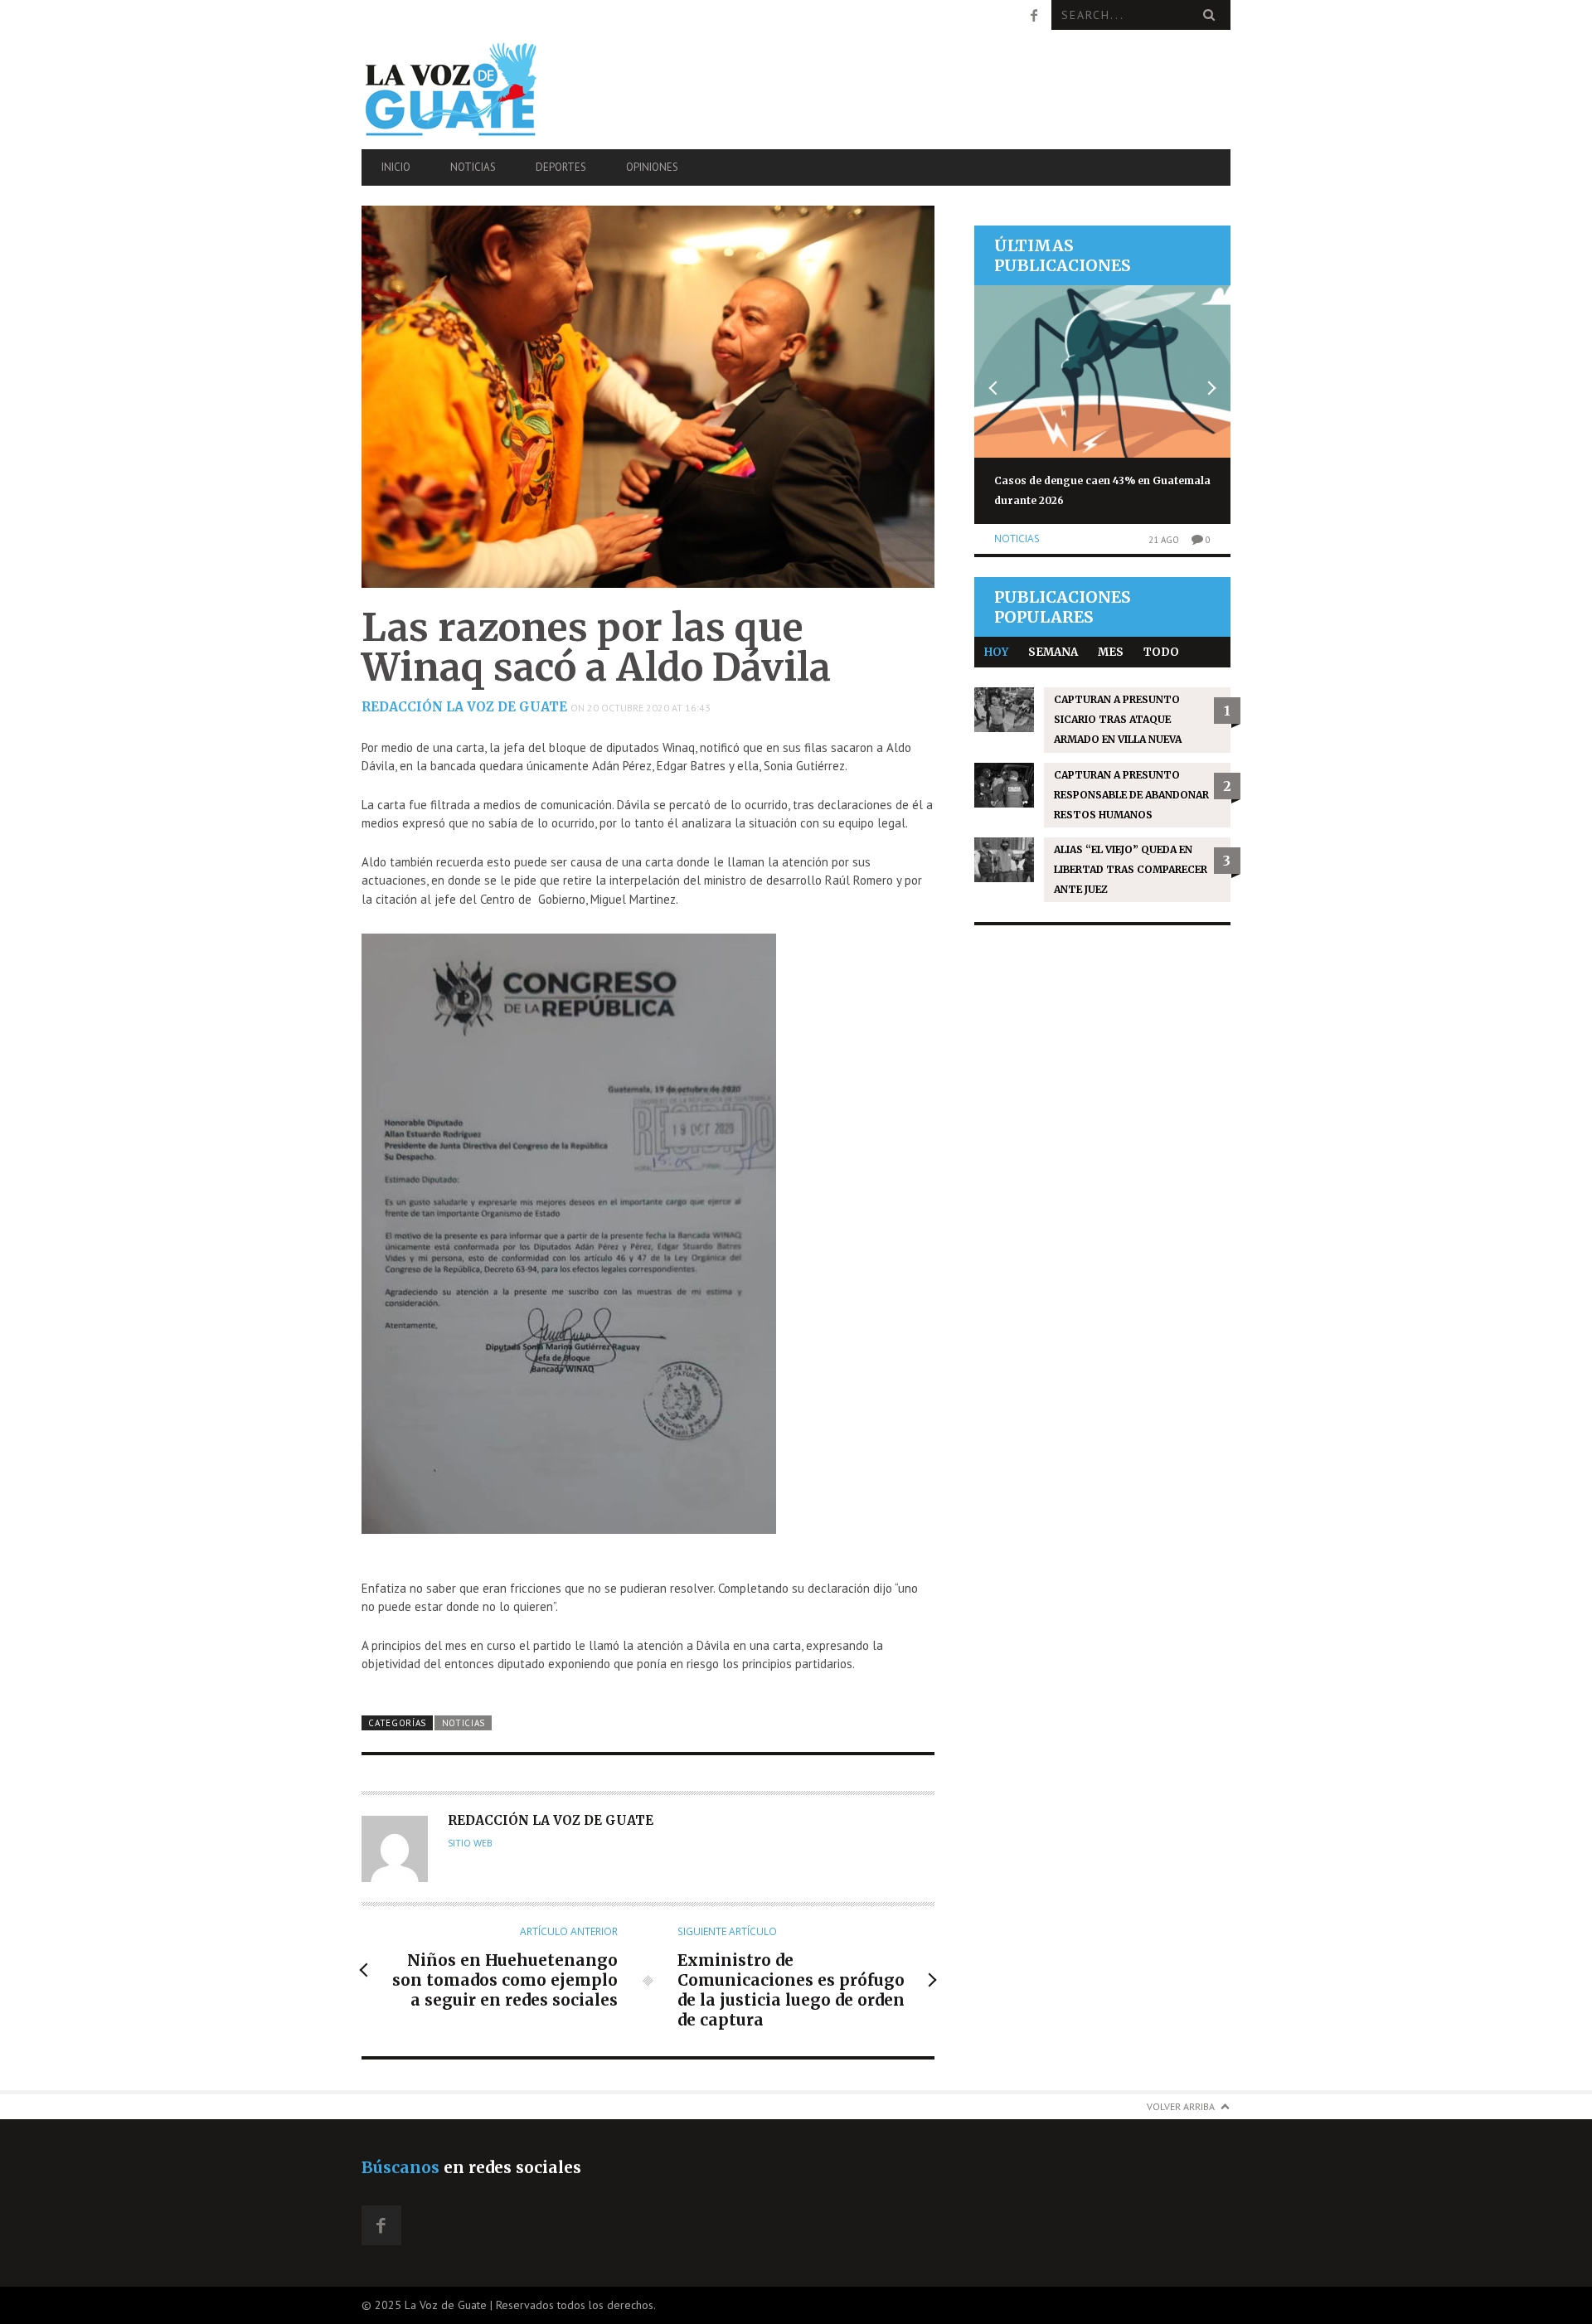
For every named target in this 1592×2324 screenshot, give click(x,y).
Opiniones (652, 167)
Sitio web (470, 1843)
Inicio (396, 167)
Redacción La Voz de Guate (464, 707)
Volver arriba (1181, 2106)
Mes (1111, 652)
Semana (1053, 652)
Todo (1161, 652)
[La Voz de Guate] (492, 89)
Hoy (996, 652)
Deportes (561, 167)
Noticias (473, 167)
